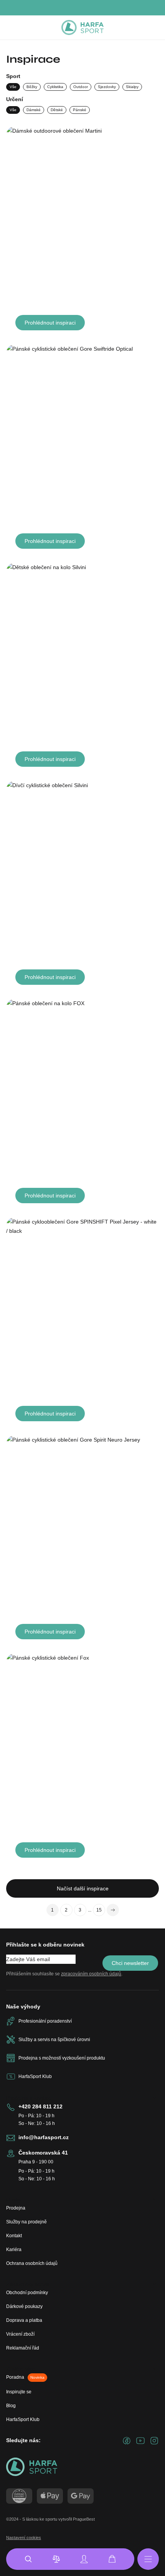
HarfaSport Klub (23, 2419)
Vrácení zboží (20, 2334)
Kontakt (14, 2236)
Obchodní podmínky (27, 2293)
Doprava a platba (24, 2320)
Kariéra (14, 2250)
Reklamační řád (23, 2348)
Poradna (25, 2377)
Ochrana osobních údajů (32, 2263)
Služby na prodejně (26, 2222)
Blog (11, 2406)
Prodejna (16, 2208)
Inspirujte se (19, 2392)
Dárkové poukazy (24, 2306)
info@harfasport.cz (44, 2137)
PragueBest (84, 2519)
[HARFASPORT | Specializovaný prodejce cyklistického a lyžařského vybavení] (82, 28)
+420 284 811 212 (40, 2106)
